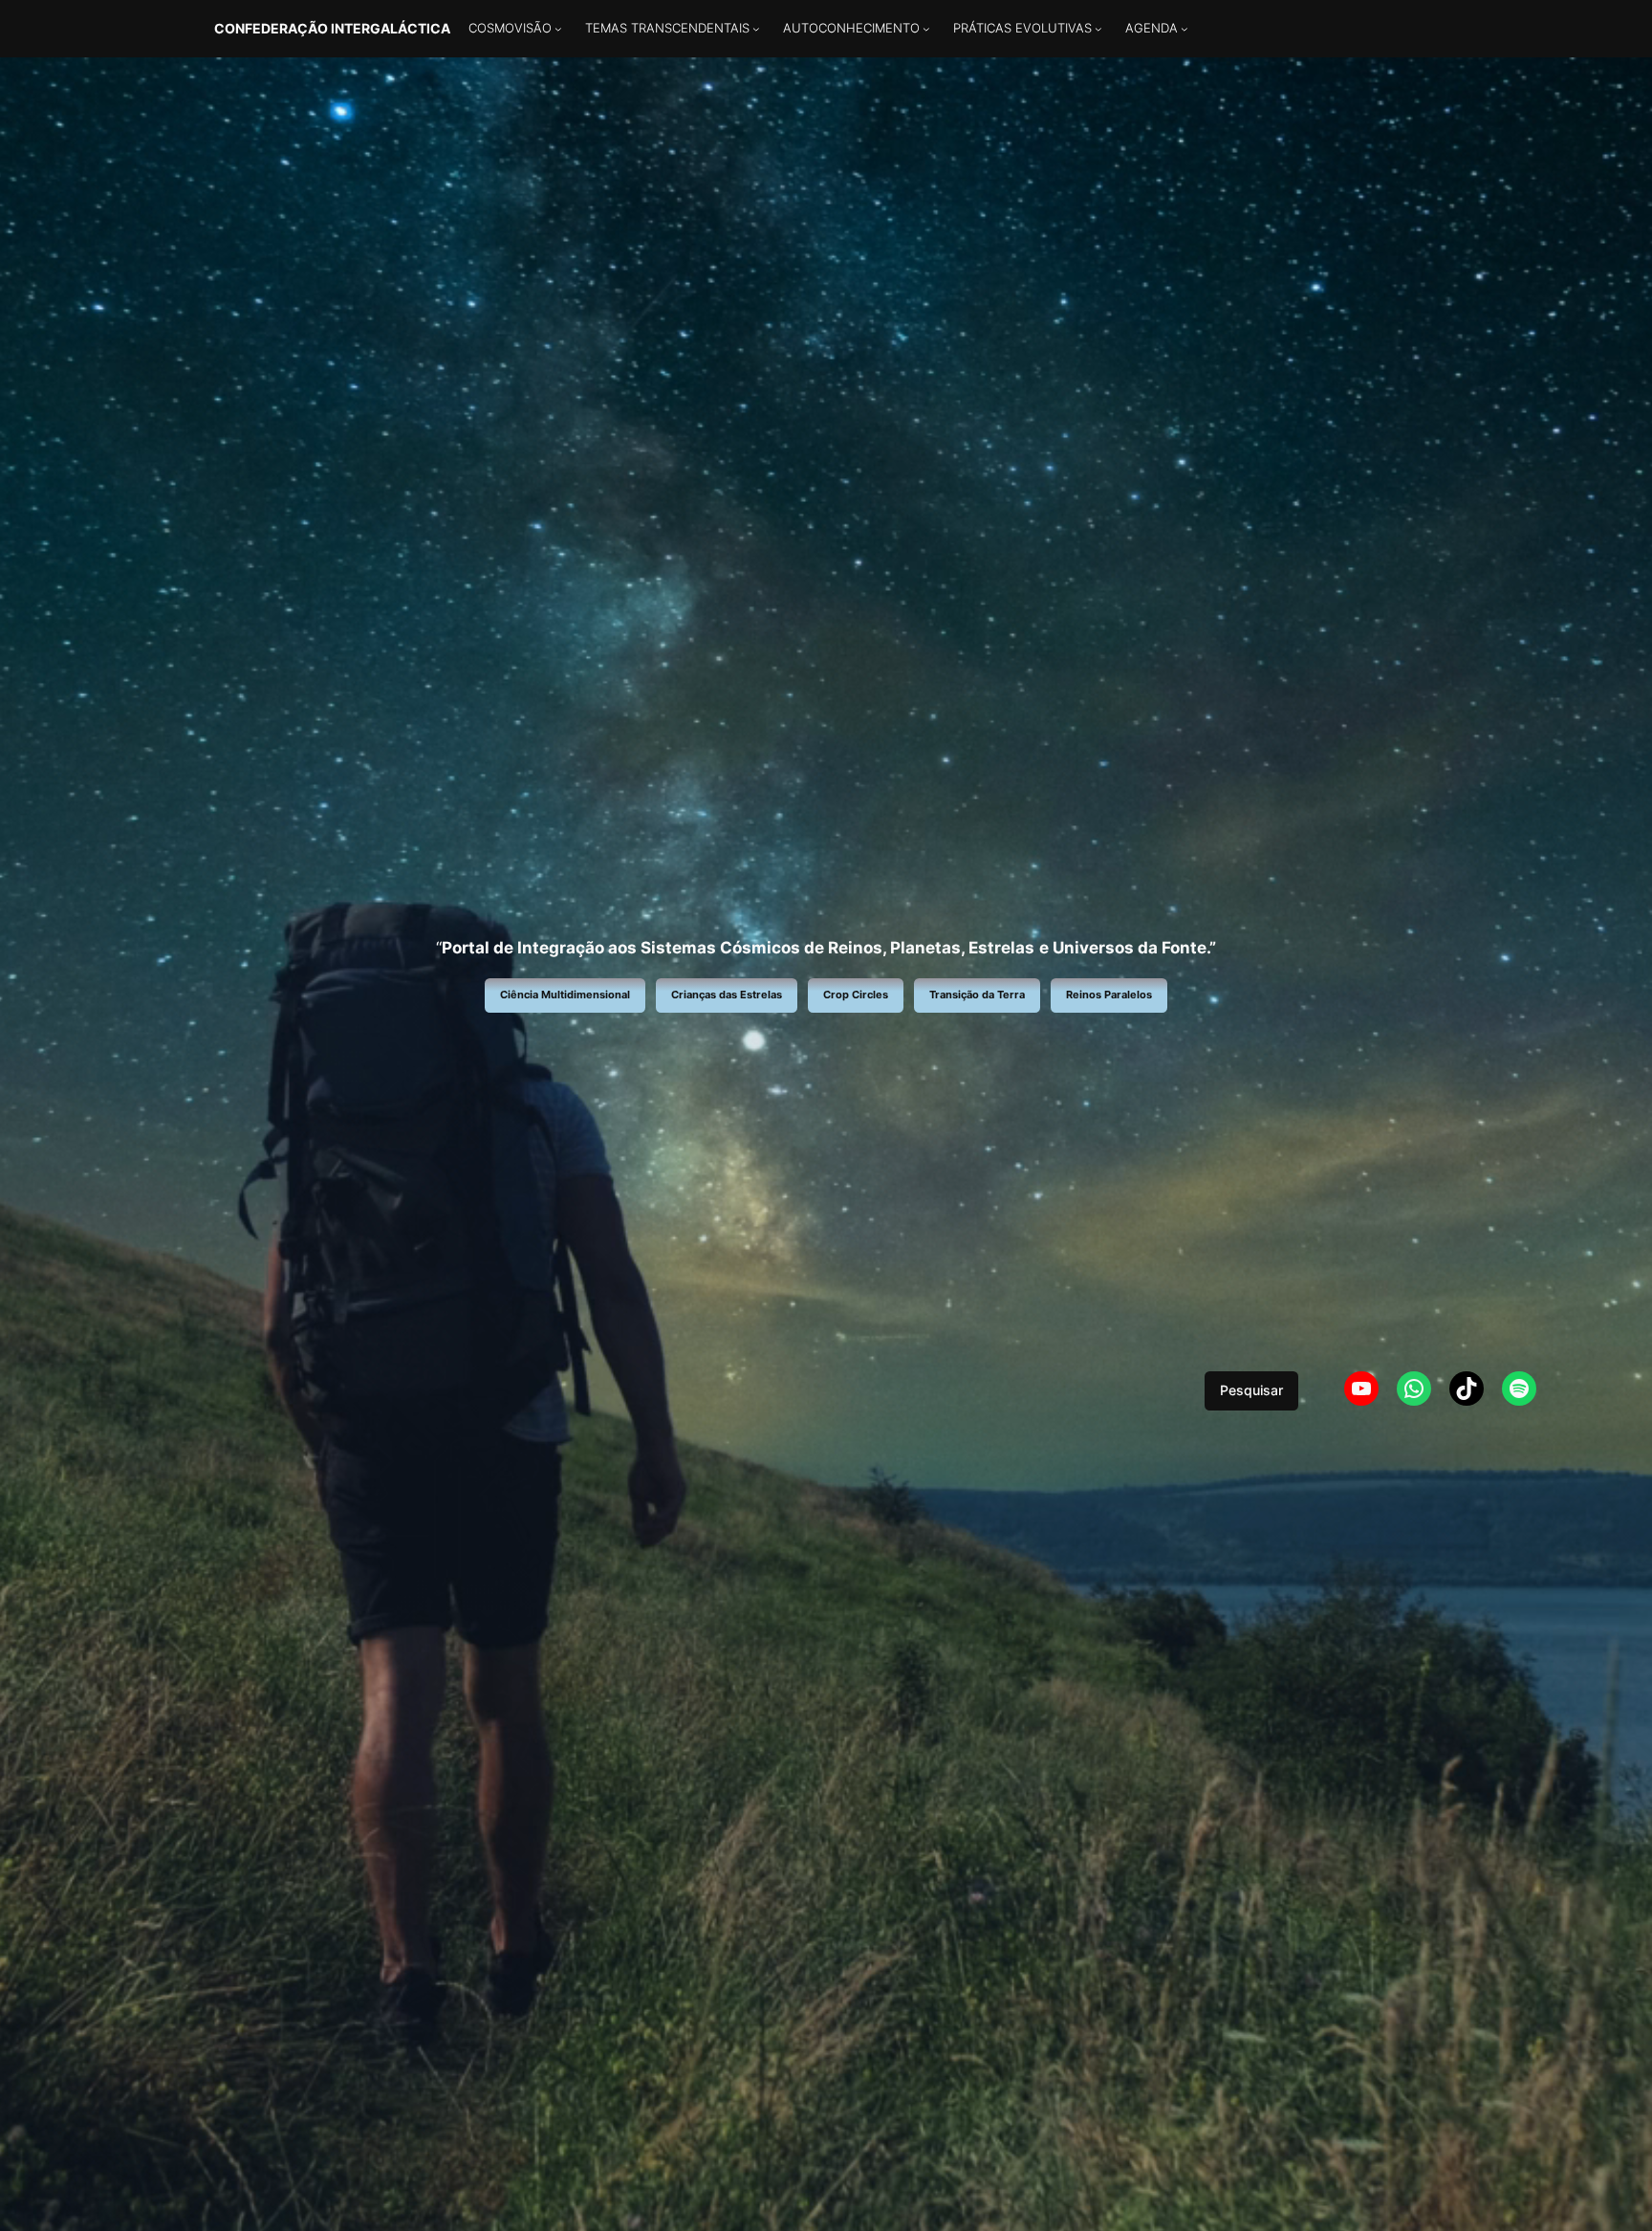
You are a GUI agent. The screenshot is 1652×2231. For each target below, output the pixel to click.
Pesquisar (1251, 1390)
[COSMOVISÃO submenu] (558, 29)
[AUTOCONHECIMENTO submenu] (926, 29)
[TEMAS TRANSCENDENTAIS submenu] (756, 29)
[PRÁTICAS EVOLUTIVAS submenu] (1098, 29)
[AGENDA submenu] (1185, 29)
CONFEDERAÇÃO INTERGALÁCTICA (332, 28)
